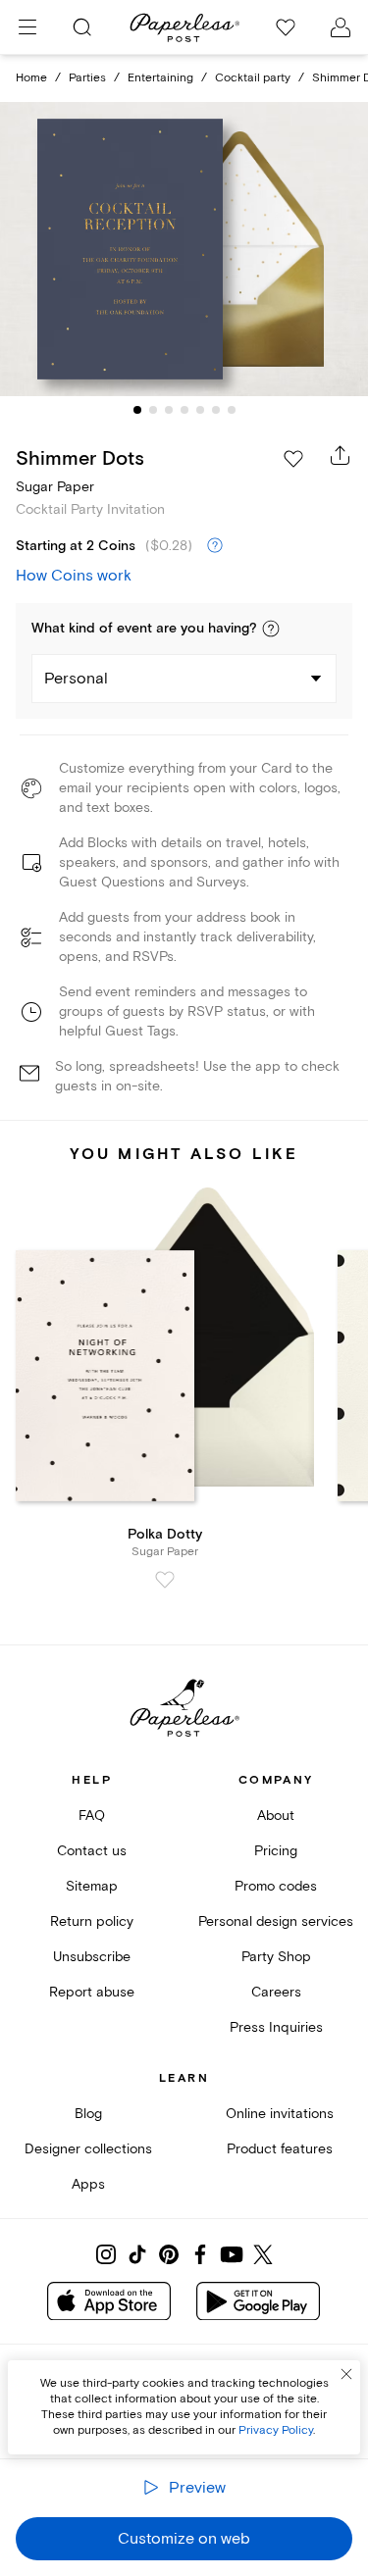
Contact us (92, 1851)
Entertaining (160, 78)
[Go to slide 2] (153, 410)
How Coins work (74, 576)
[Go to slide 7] (232, 410)
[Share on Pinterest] (169, 2254)
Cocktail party (253, 78)
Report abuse (92, 1992)
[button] (271, 629)
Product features (280, 2149)
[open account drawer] (341, 27)
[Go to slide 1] (137, 410)
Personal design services (276, 1921)
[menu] (27, 27)
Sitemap (92, 1886)
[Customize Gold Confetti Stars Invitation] (184, 249)
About (276, 1816)
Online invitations (280, 2114)
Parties (87, 78)
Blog (88, 2114)
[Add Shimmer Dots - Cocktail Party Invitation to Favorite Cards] (293, 459)
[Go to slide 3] (169, 410)
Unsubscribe (92, 1957)
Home (31, 78)
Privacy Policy (276, 2430)
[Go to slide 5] (200, 410)
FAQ (92, 1816)
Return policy (92, 1921)
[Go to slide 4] (184, 410)
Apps (88, 2184)
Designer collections (88, 2149)
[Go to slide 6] (216, 410)
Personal (76, 679)
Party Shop (276, 1957)
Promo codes (276, 1886)
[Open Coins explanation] (215, 546)
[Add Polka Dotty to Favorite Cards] (165, 1580)
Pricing (276, 1851)
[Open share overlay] (341, 455)
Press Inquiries (276, 2027)
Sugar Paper (55, 487)
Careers (276, 1992)
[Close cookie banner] (346, 2374)
